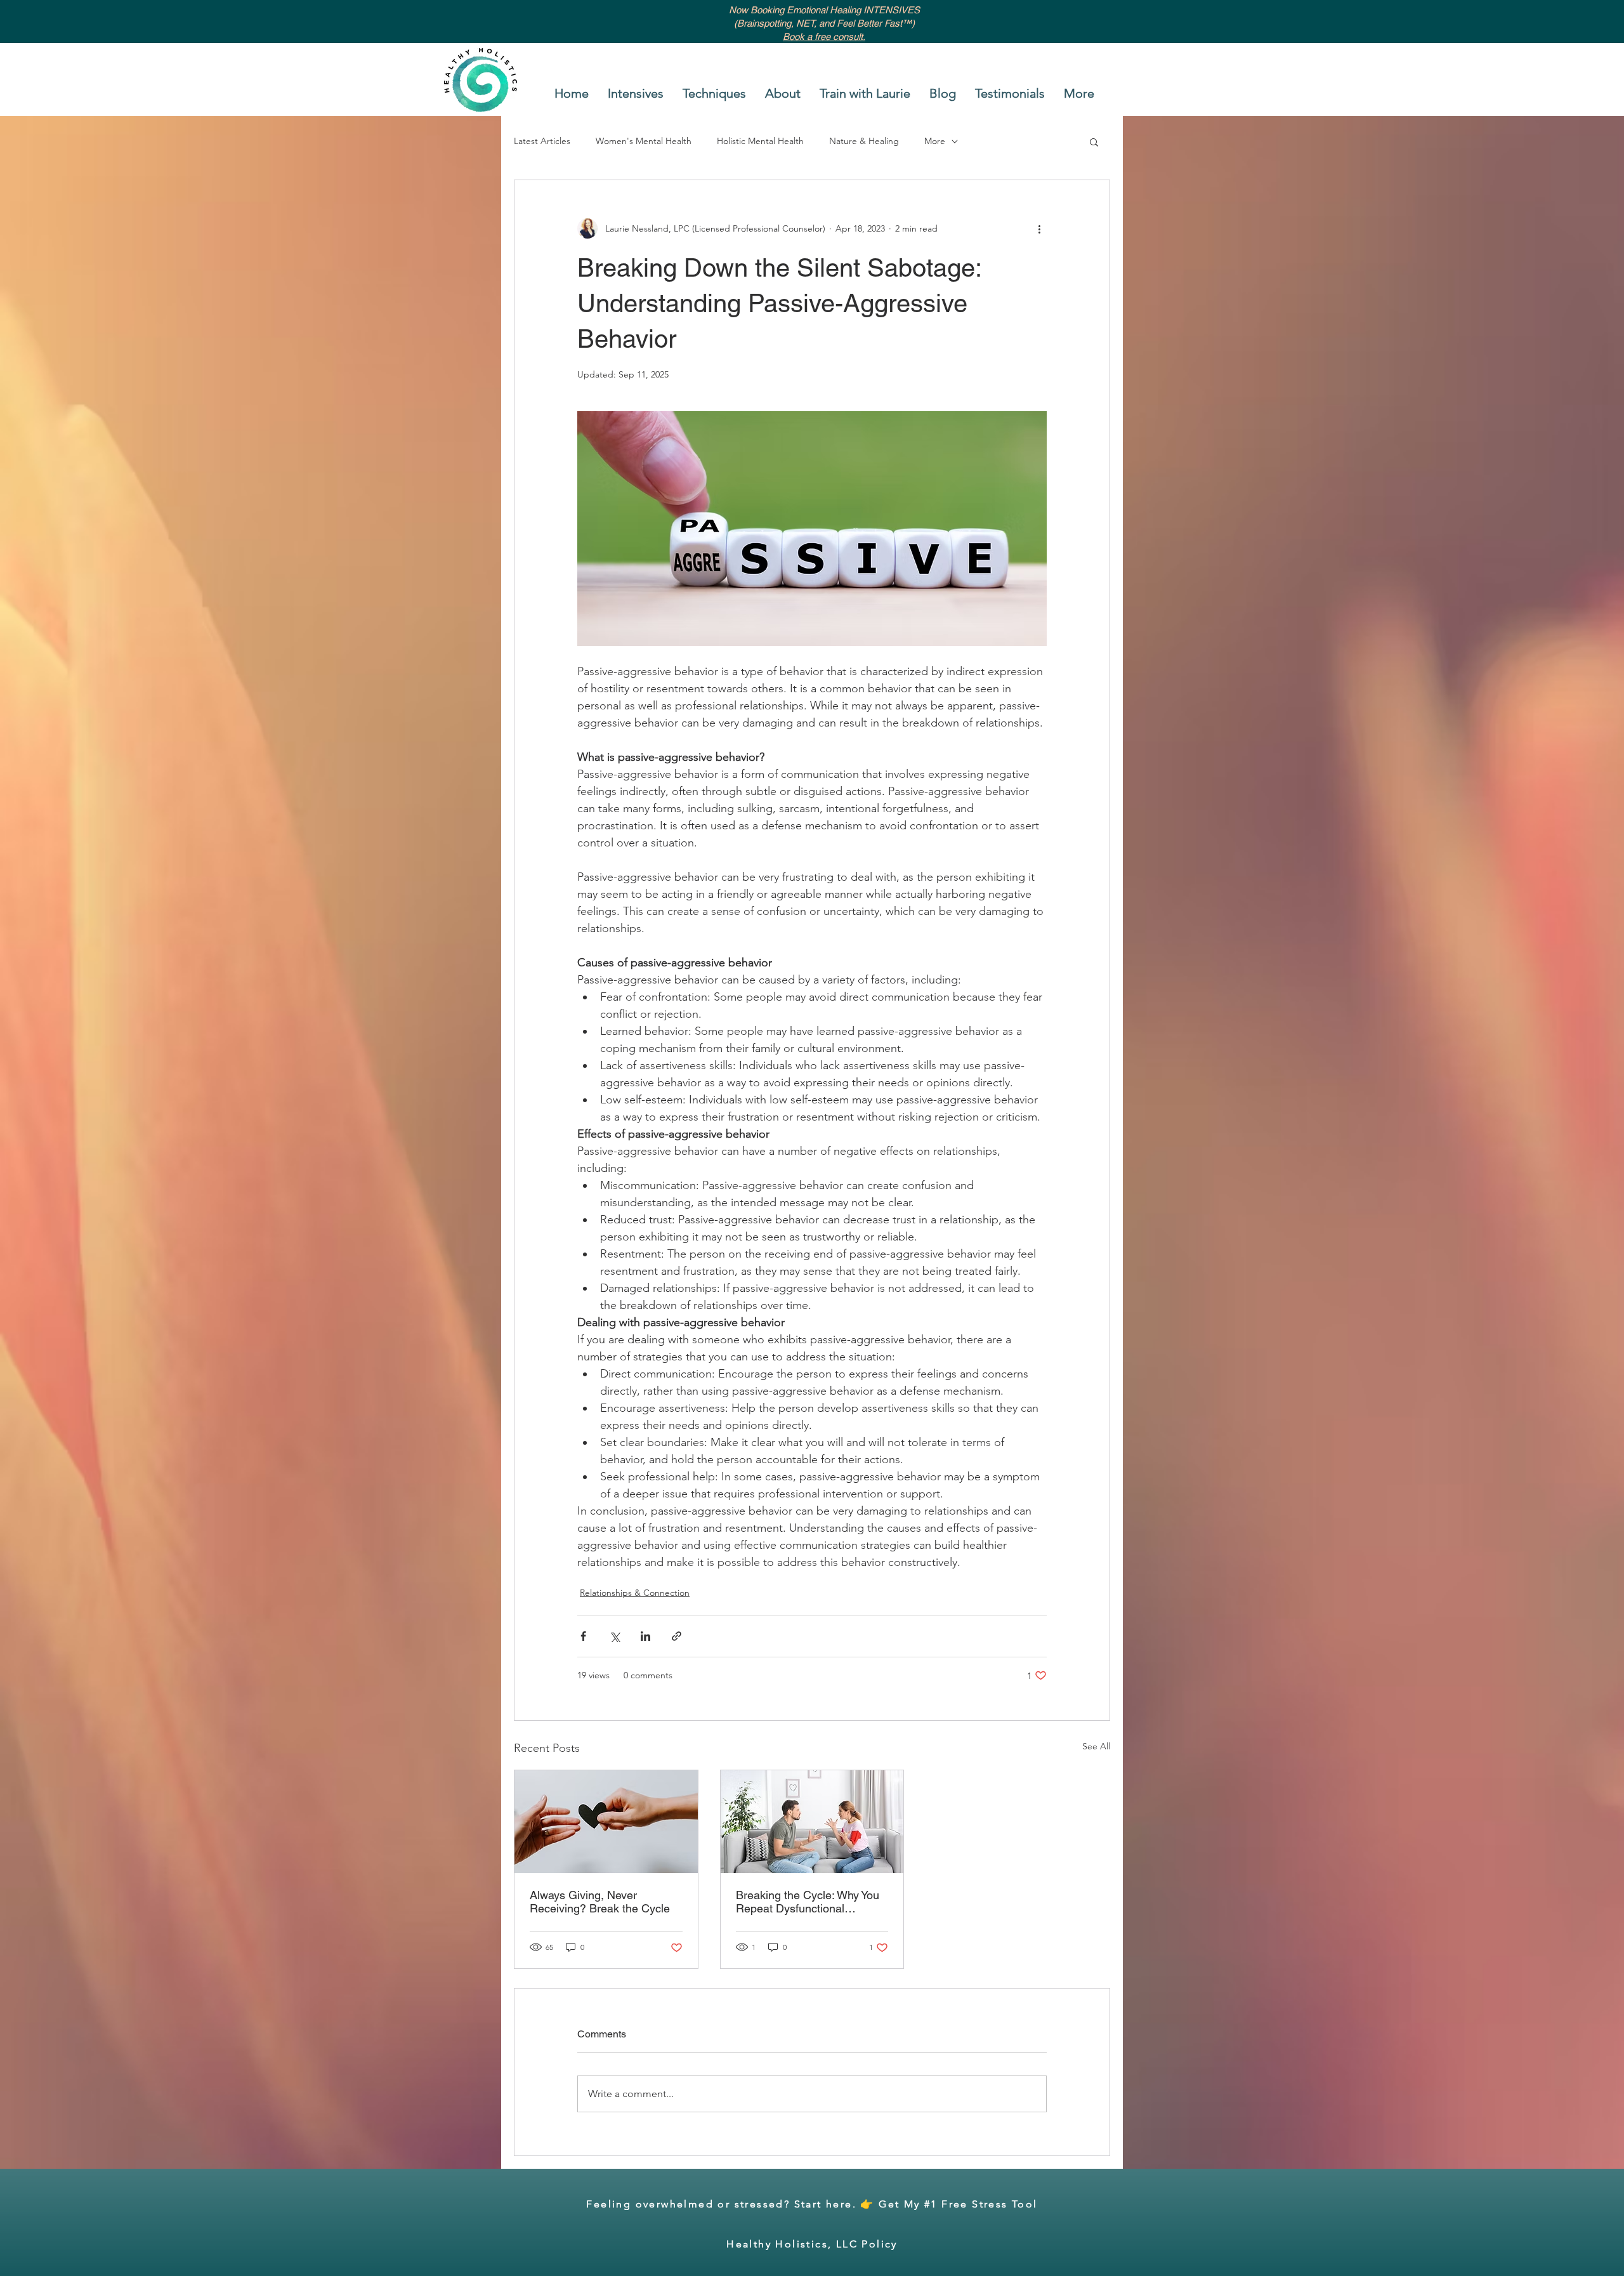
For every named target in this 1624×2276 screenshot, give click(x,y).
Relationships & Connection (635, 1593)
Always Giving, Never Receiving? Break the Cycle (600, 1902)
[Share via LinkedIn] (645, 1636)
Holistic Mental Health (760, 141)
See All (1096, 1746)
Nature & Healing (864, 141)
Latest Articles (542, 141)
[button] (1094, 141)
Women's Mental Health (644, 141)
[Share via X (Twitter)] (614, 1636)
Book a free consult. (824, 36)
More (935, 141)
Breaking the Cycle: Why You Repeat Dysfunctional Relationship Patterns (808, 1902)
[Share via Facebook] (583, 1636)
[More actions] (1039, 228)
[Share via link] (677, 1636)
